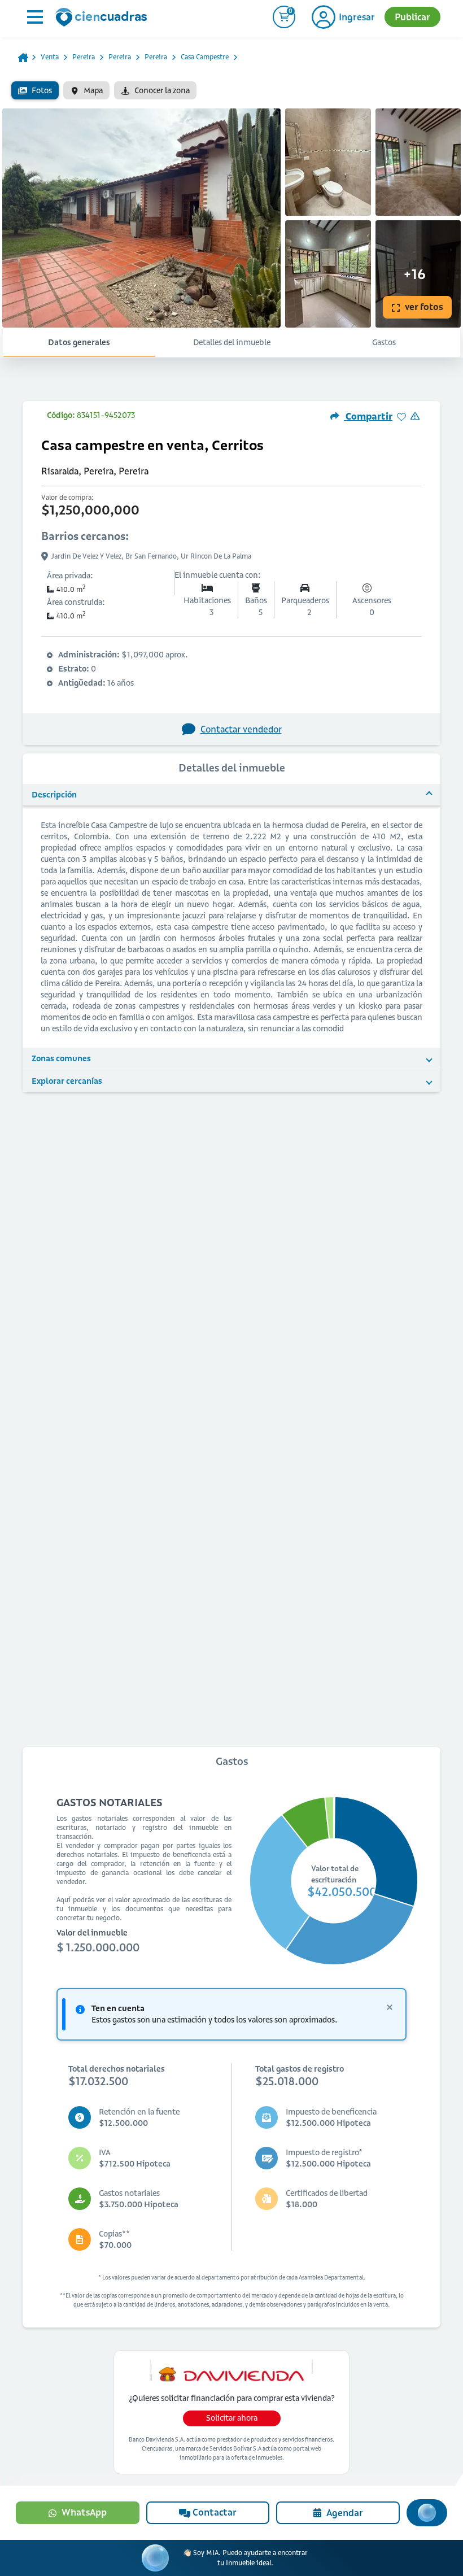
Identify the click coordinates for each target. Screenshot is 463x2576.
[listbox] (231, 90)
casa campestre (205, 57)
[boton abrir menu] (34, 17)
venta (50, 57)
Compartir (368, 416)
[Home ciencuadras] (103, 19)
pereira (84, 57)
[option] (35, 90)
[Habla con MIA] (427, 2513)
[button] (231, 795)
